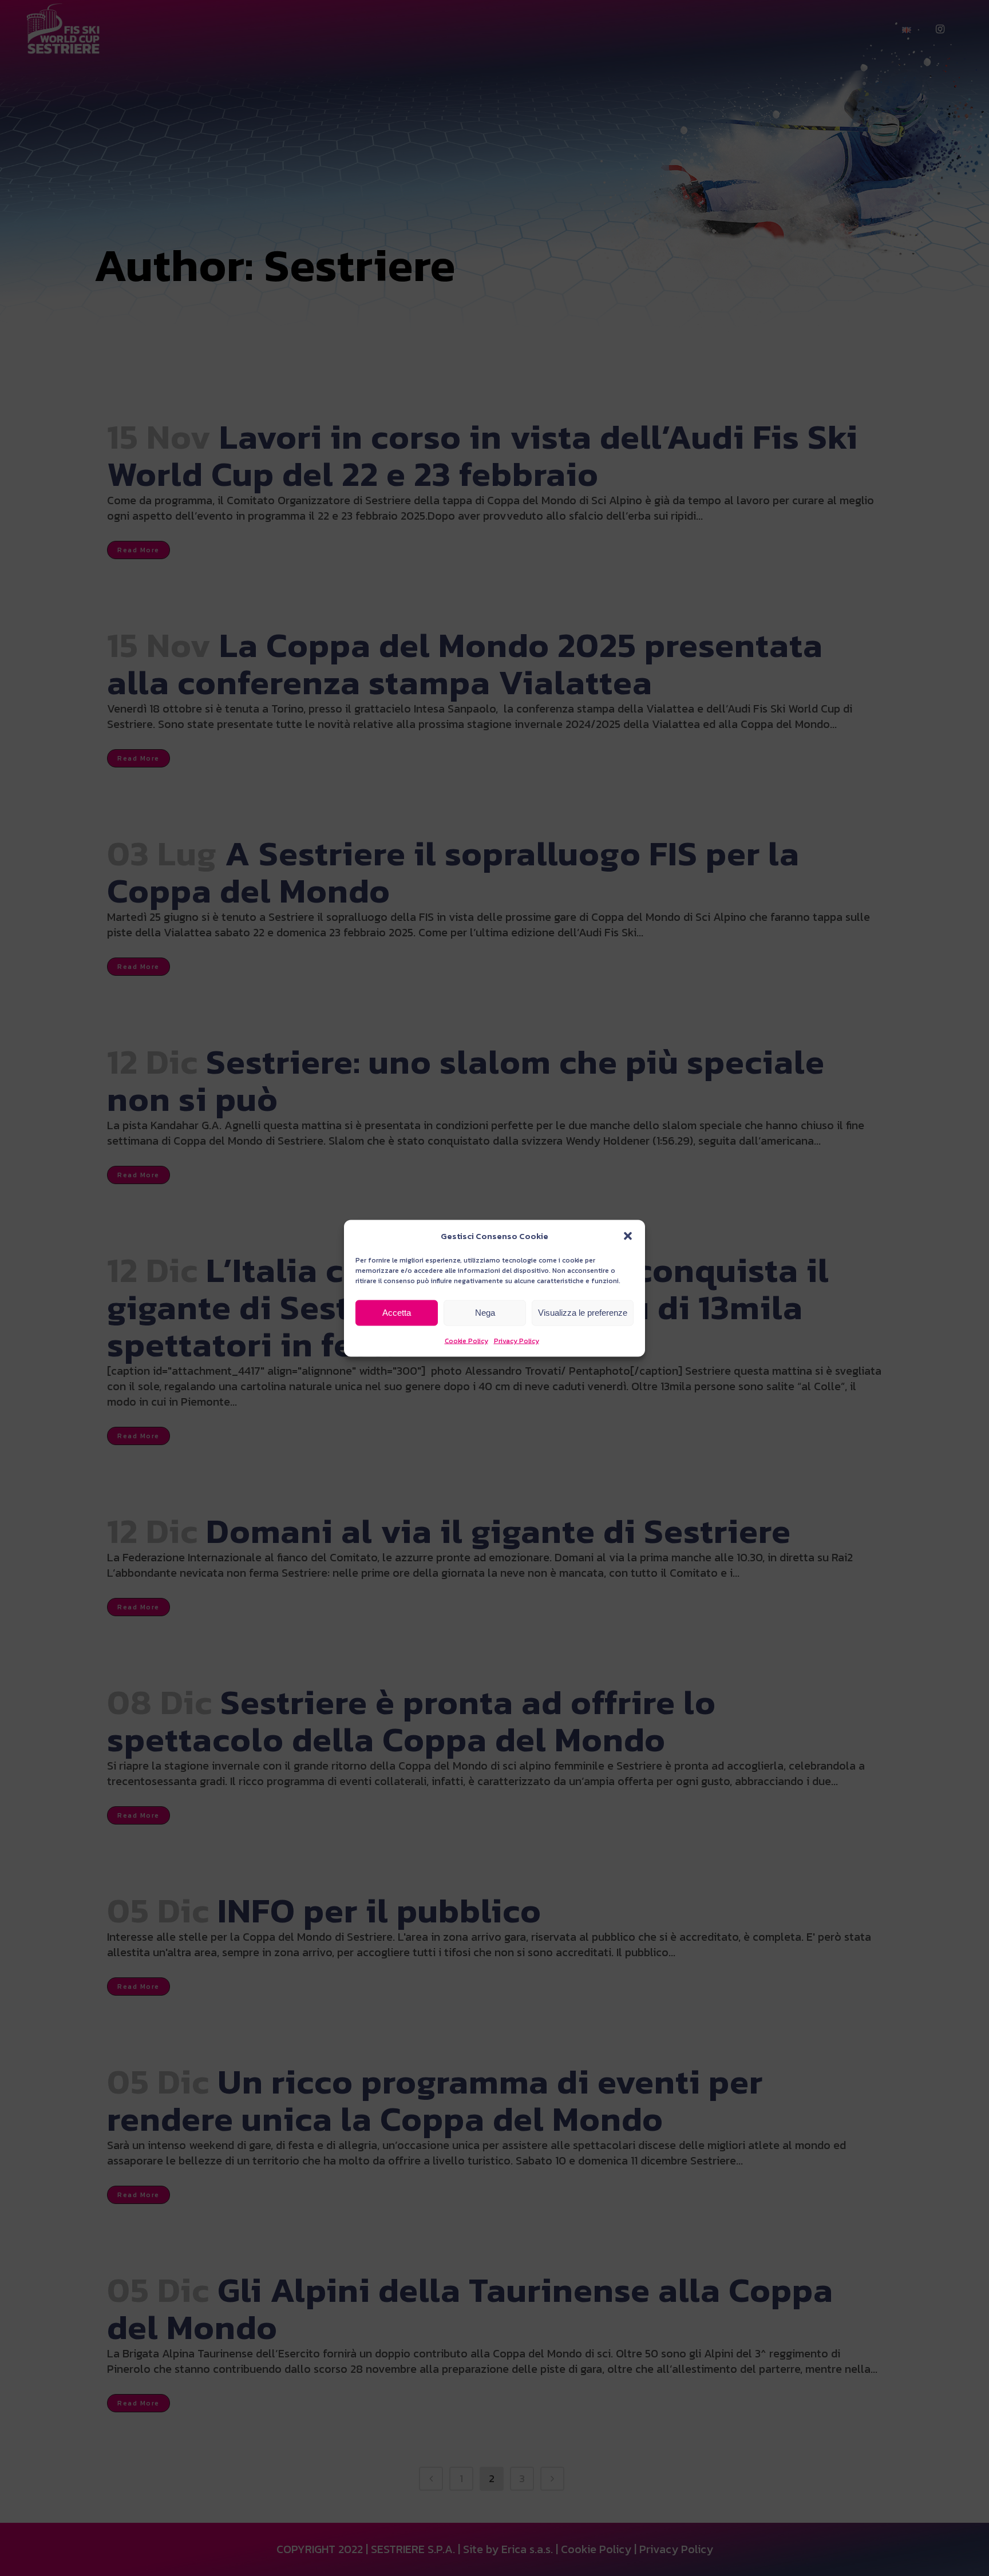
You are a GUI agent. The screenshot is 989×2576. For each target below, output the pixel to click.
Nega (485, 1313)
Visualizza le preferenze (583, 1313)
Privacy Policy (517, 1340)
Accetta (397, 1313)
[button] (628, 1236)
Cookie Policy (466, 1340)
